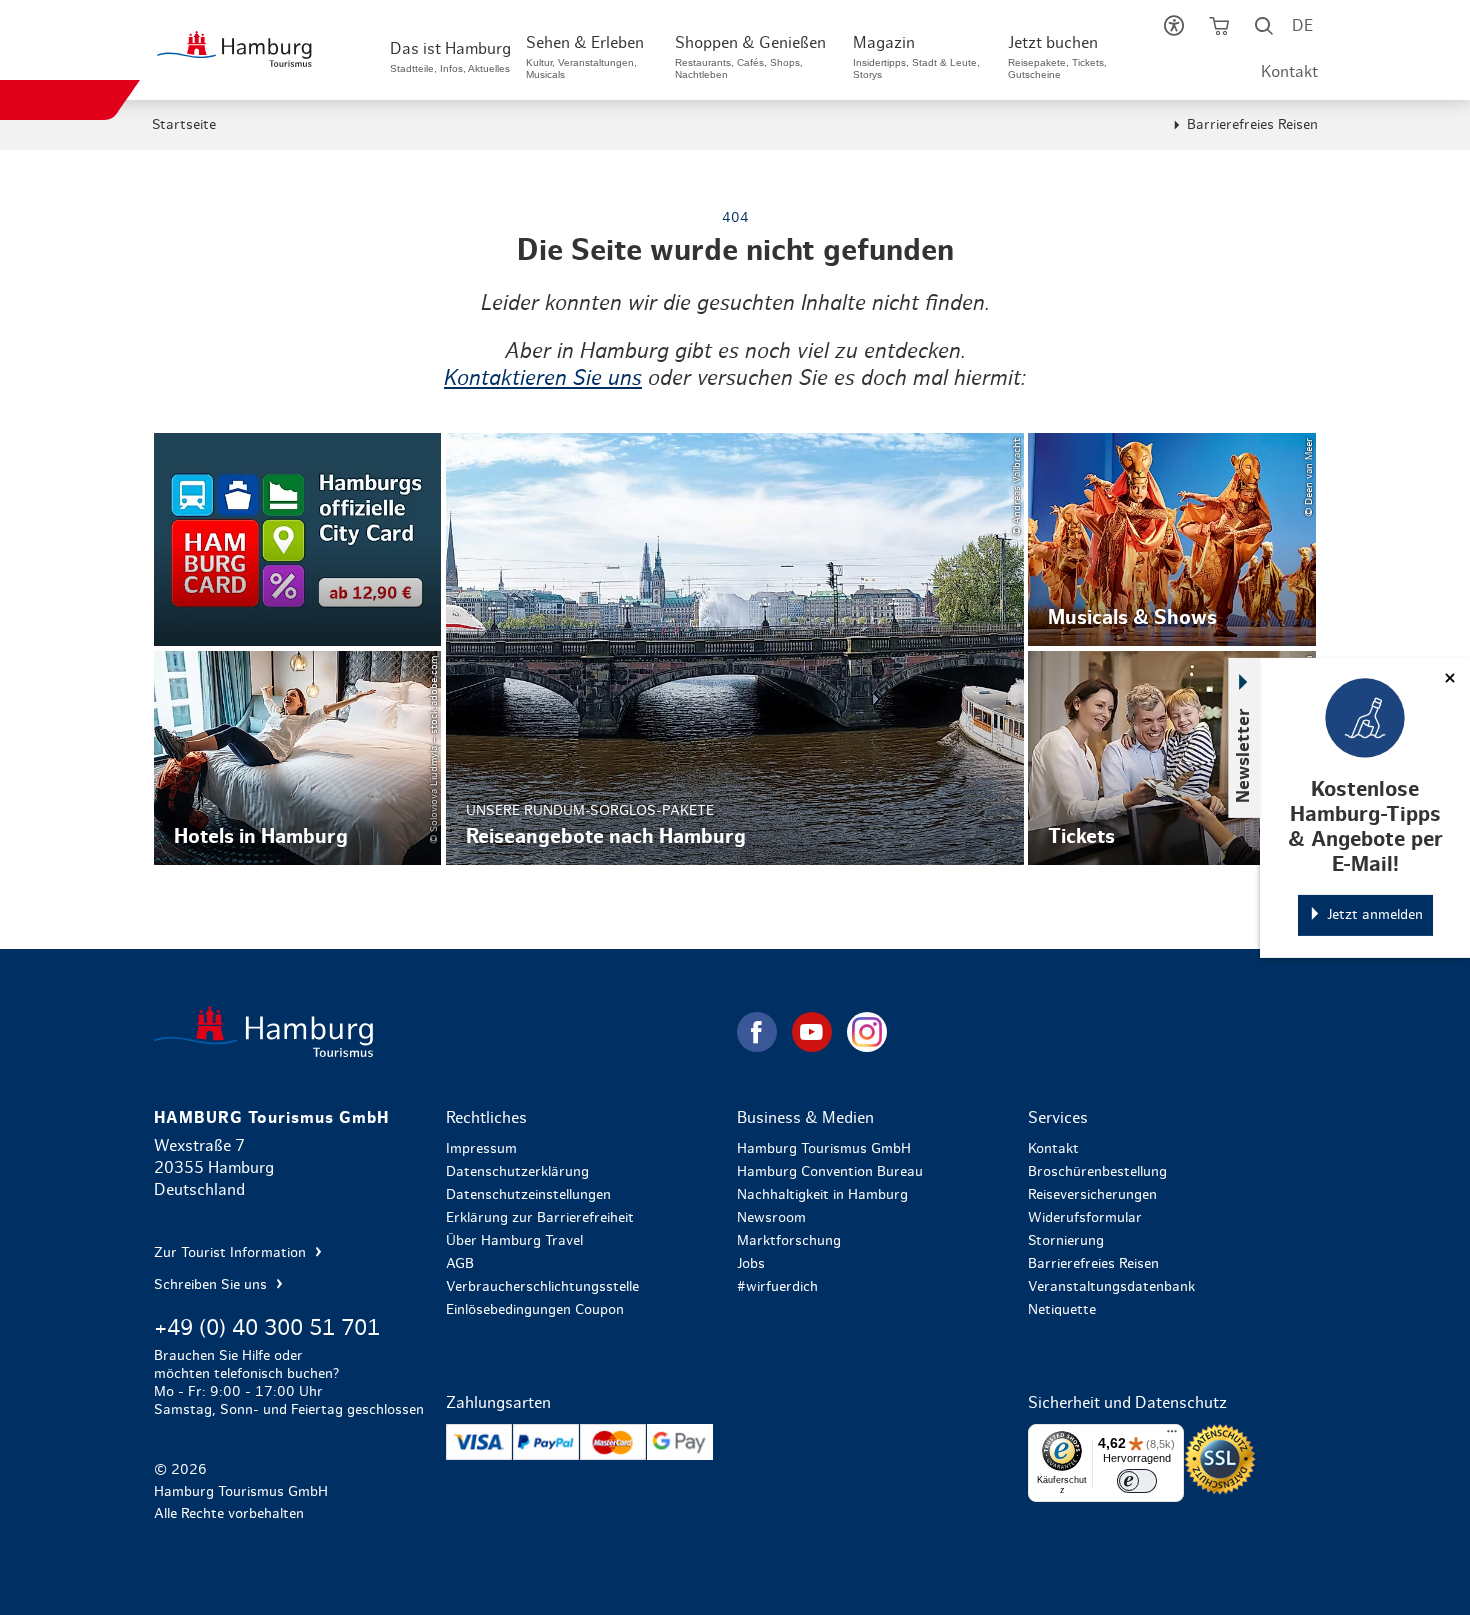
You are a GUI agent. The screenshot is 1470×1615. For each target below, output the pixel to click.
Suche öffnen (1264, 30)
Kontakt (1289, 72)
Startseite (184, 125)
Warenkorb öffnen (1219, 30)
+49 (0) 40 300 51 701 (267, 1328)
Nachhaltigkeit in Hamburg (822, 1195)
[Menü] (1172, 1436)
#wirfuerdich (777, 1287)
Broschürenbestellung (1097, 1172)
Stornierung (1066, 1241)
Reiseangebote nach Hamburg (735, 649)
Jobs (751, 1264)
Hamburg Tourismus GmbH (824, 1149)
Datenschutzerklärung (517, 1172)
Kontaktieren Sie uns (543, 378)
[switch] (1137, 1481)
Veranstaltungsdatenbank (1111, 1287)
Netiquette (1062, 1310)
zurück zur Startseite (443, 1031)
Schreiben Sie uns (212, 1285)
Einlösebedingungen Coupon (535, 1310)
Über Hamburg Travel (514, 1241)
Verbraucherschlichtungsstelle (542, 1287)
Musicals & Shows (1171, 540)
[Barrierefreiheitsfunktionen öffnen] (1174, 30)
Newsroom (771, 1218)
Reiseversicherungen (1092, 1195)
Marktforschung (789, 1241)
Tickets (1171, 758)
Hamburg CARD (297, 540)
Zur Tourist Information (232, 1253)
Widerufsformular (1085, 1218)
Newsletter (1244, 754)
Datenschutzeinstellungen (528, 1195)
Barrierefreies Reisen (1252, 125)
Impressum (481, 1149)
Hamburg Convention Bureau (830, 1172)
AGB (460, 1264)
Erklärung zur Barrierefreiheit (540, 1218)
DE (1302, 26)
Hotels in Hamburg (297, 758)
